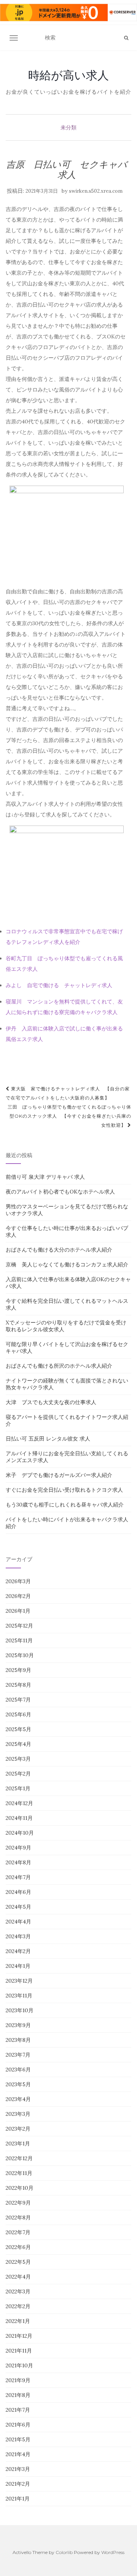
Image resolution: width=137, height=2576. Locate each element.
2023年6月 (18, 2070)
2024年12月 (19, 1803)
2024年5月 (18, 1907)
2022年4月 (18, 2277)
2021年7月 (18, 2410)
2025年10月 (20, 1655)
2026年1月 (18, 1611)
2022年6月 (18, 2247)
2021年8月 (18, 2395)
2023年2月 (18, 2129)
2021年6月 (18, 2425)
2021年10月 (19, 2365)
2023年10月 (20, 2010)
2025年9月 (18, 1670)
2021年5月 (18, 2439)
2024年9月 (18, 1848)
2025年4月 (18, 1744)
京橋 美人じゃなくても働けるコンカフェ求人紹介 (67, 1264)
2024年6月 (18, 1892)
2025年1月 (18, 1788)
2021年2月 (18, 2484)
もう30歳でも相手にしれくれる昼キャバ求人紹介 (65, 1505)
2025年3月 (18, 1759)
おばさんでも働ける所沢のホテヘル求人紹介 (59, 1366)
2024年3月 (18, 1936)
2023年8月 (18, 2040)
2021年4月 (18, 2454)
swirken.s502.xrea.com (96, 191)
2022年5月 (18, 2262)
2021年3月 (18, 2469)
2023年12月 (19, 1981)
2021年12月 (19, 2336)
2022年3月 (18, 2291)
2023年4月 (18, 2099)
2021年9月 (18, 2380)
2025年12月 (19, 1626)
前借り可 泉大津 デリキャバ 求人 (45, 1177)
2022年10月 (20, 2188)
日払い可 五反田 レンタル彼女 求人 (48, 1439)
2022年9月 (18, 2203)
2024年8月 (18, 1862)
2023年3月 (18, 2114)
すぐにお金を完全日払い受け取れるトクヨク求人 (64, 1490)
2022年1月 (18, 2321)
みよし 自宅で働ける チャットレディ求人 (59, 985)
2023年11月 (19, 1996)
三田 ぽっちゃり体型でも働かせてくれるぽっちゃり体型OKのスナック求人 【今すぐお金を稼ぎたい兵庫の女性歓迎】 (69, 1116)
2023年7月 (18, 2055)
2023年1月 (18, 2144)
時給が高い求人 (68, 75)
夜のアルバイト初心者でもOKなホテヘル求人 (60, 1192)
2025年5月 (18, 1729)
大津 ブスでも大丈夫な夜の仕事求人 (51, 1402)
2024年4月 (18, 1922)
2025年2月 (18, 1774)
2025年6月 (18, 1714)
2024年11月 (19, 1818)
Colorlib (64, 2552)
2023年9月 (18, 2025)
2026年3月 (18, 1581)
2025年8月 (18, 1685)
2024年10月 (20, 1833)
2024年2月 (18, 1951)
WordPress (113, 2552)
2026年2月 (18, 1596)
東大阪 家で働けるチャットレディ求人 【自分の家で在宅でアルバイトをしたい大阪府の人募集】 (68, 1093)
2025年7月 (18, 1700)
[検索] (126, 38)
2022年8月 (18, 2217)
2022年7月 (18, 2232)
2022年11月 (19, 2173)
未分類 (68, 127)
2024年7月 (18, 1877)
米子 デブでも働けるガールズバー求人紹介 (59, 1475)
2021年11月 (19, 2351)
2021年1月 (18, 2499)
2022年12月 (19, 2158)
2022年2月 (18, 2306)
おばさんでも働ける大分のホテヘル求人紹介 (59, 1250)
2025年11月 (19, 1640)
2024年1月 (18, 1966)
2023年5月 (18, 2084)
